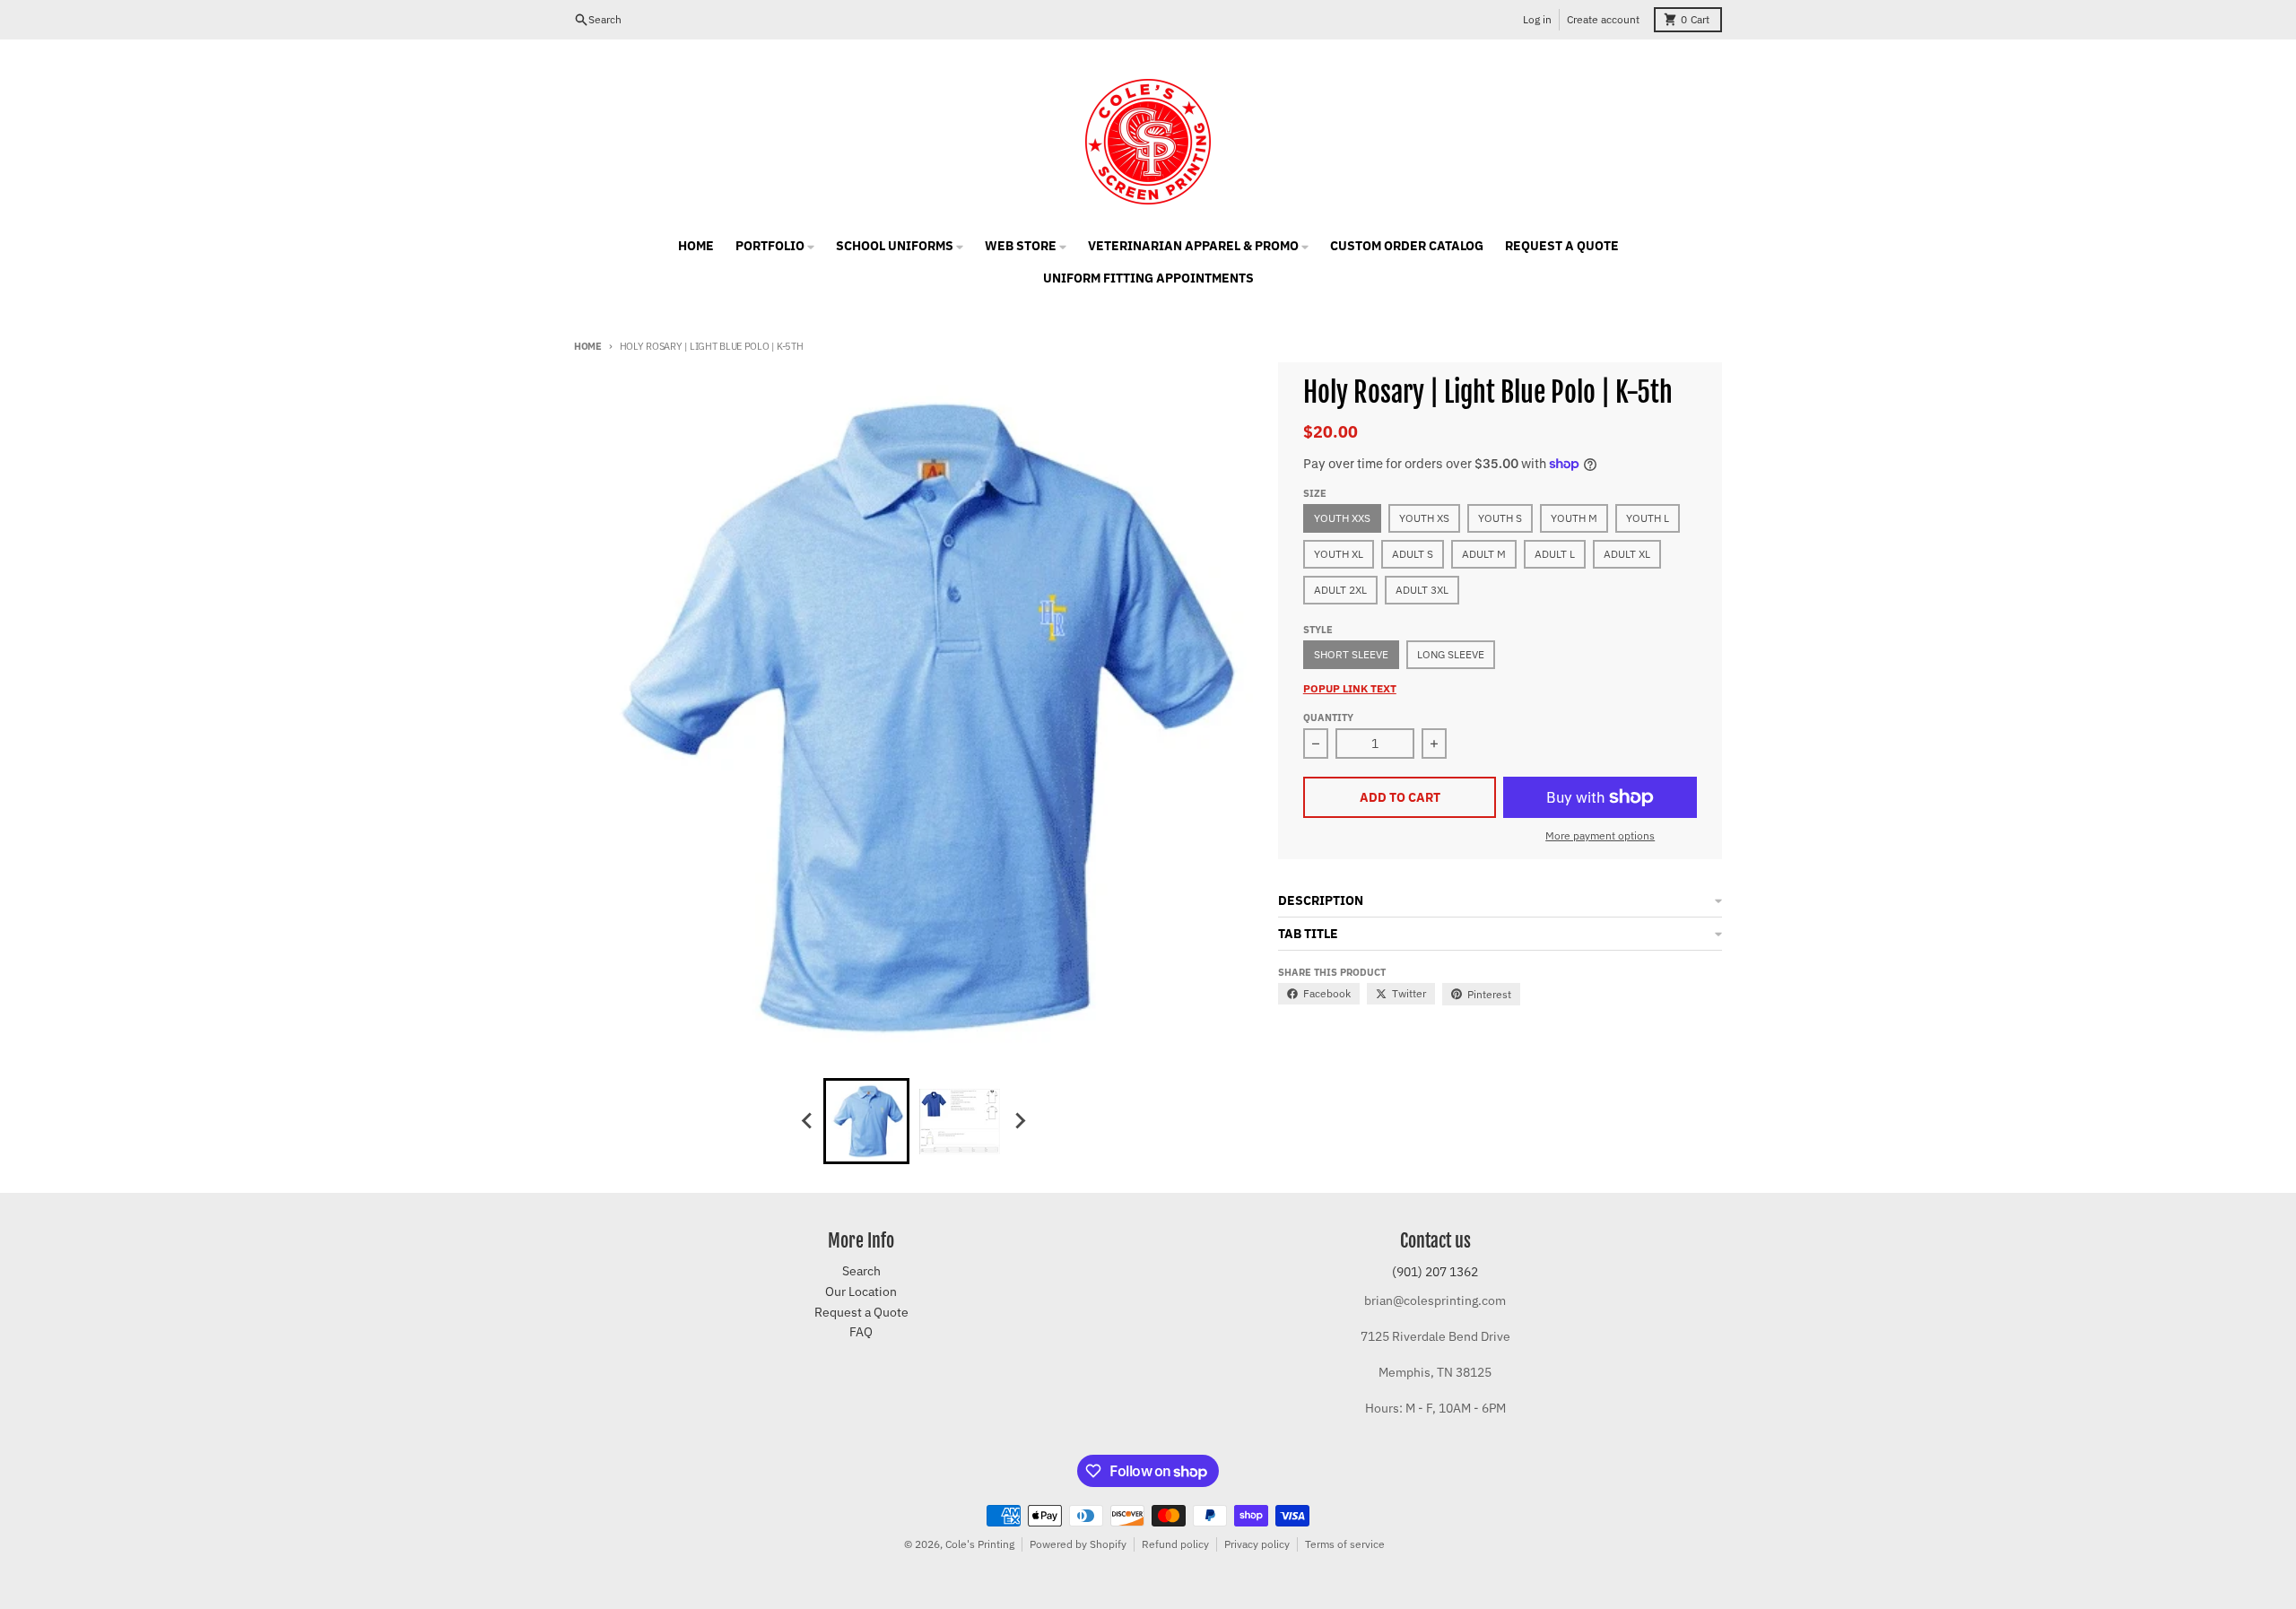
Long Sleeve (1451, 654)
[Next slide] (1019, 1121)
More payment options (1600, 835)
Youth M (1574, 518)
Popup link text (1350, 688)
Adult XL (1627, 554)
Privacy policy (1257, 1544)
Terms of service (1345, 1544)
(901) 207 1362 (1435, 1272)
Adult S (1413, 554)
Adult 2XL (1340, 590)
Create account (1603, 19)
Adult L (1555, 554)
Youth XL (1339, 554)
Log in (1537, 19)
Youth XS (1424, 518)
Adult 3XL (1422, 590)
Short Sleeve (1351, 654)
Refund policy (1175, 1544)
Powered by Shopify (1078, 1544)
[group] (866, 1121)
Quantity (1328, 718)
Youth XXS (1342, 518)
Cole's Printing (980, 1544)
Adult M (1484, 554)
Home (588, 346)
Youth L (1648, 518)
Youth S (1500, 518)
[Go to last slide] (807, 1121)
